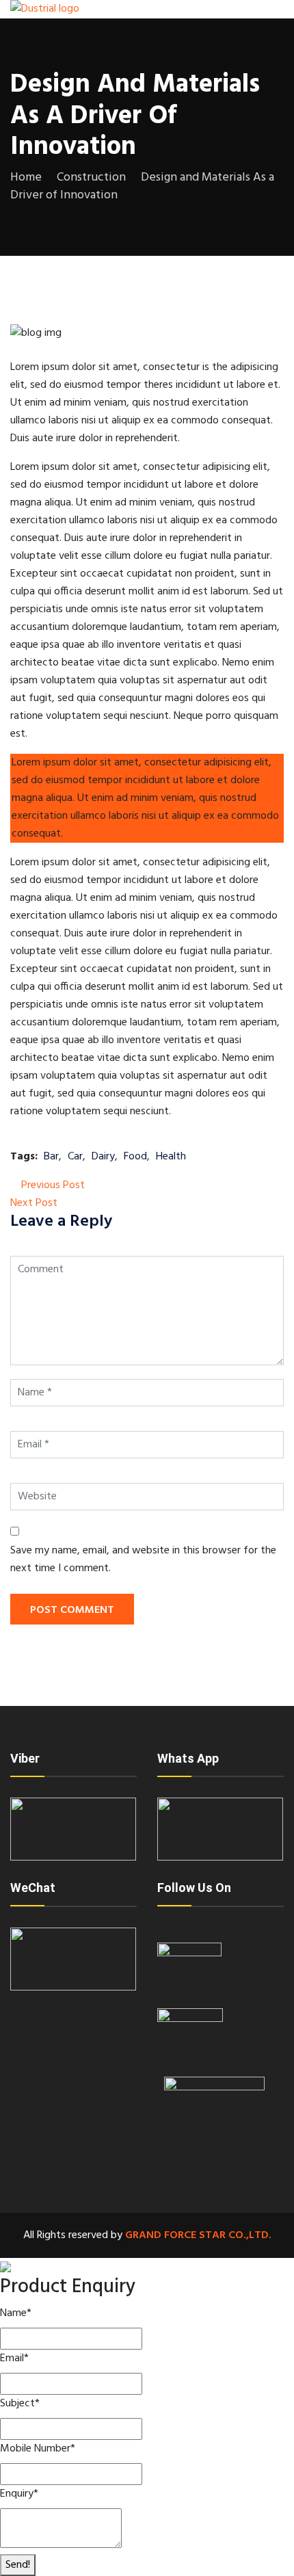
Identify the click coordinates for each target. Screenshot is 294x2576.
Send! (18, 2565)
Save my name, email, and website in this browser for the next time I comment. (143, 1560)
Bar (51, 1157)
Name (16, 2313)
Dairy (103, 1157)
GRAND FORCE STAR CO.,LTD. (198, 2235)
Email (14, 2358)
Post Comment (72, 1610)
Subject (20, 2404)
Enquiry (19, 2494)
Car (75, 1157)
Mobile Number (38, 2449)
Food (135, 1157)
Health (171, 1157)
